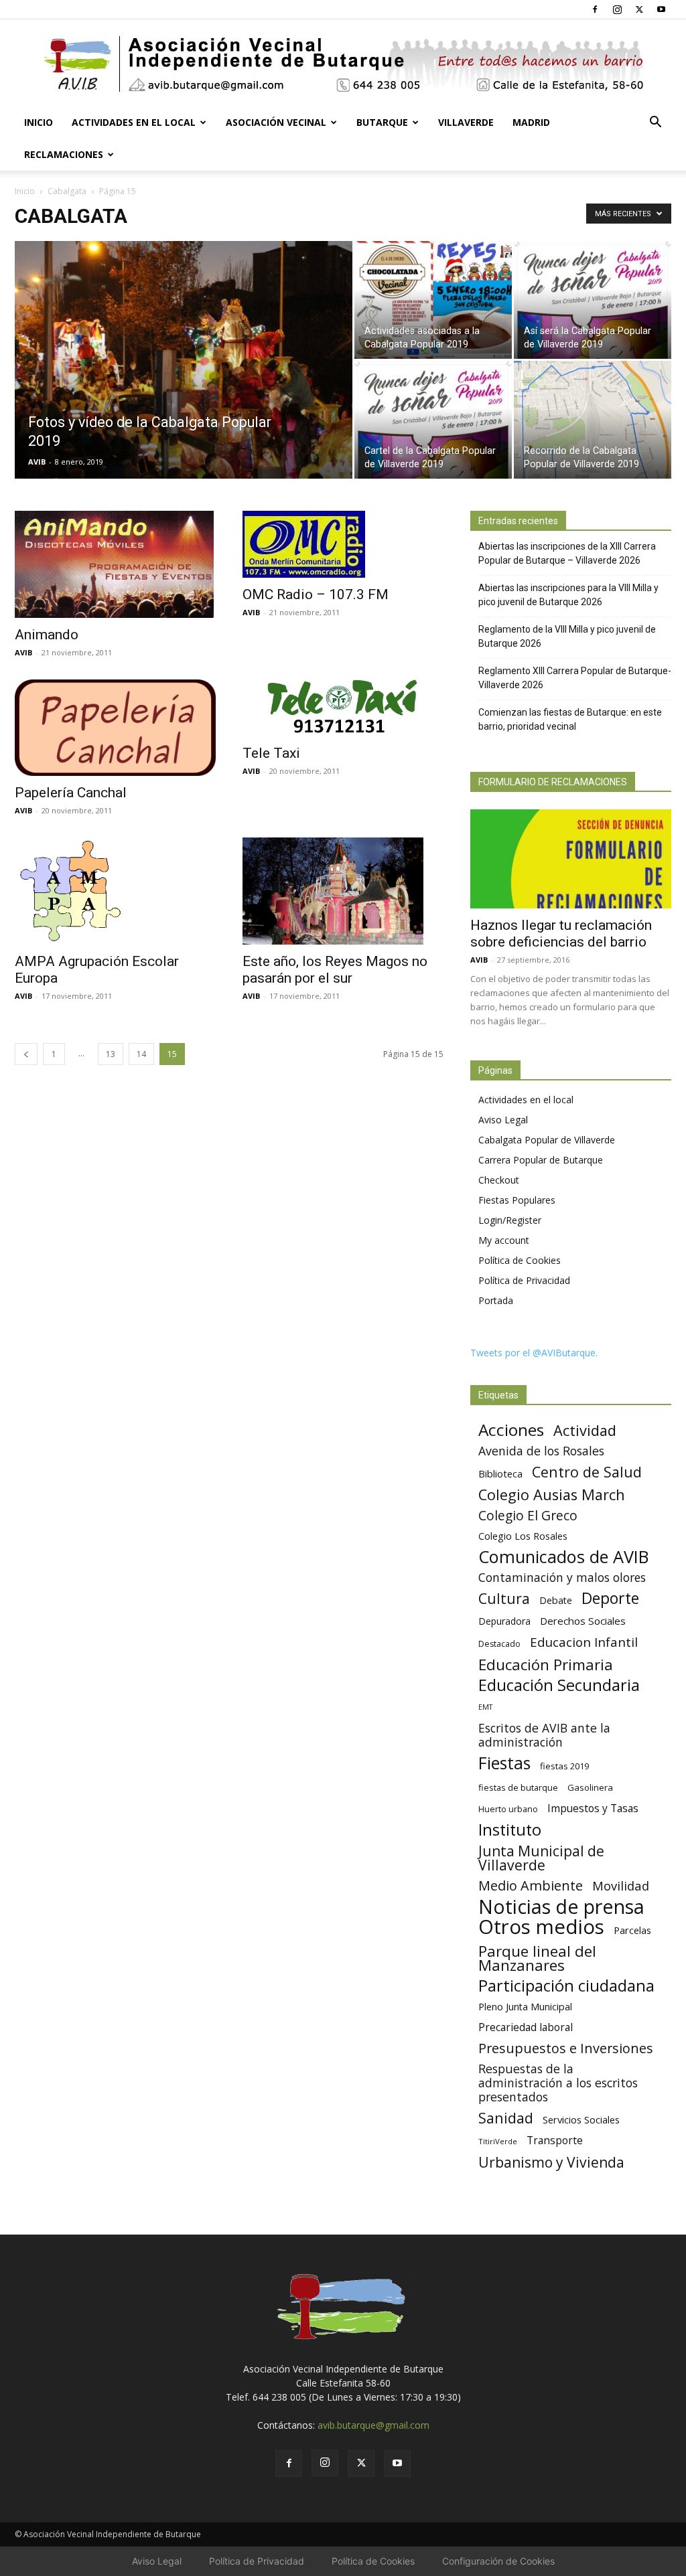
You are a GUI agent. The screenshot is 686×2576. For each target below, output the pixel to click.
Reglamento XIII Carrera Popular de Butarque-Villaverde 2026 (575, 678)
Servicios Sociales (581, 2119)
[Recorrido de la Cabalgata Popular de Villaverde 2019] (593, 420)
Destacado (499, 1644)
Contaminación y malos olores (562, 1578)
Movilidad (621, 1885)
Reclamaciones (64, 154)
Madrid (531, 122)
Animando (47, 635)
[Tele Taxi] (343, 708)
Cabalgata (67, 191)
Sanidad (506, 2118)
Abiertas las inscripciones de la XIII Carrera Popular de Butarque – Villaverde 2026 (567, 553)
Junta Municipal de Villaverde (541, 1858)
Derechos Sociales (583, 1621)
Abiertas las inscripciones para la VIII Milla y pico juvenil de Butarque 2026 (568, 595)
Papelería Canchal (71, 793)
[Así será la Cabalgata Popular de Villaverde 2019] (593, 300)
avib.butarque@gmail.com (373, 2425)
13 (111, 1054)
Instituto (510, 1830)
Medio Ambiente (531, 1885)
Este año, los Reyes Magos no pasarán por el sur (335, 970)
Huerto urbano (508, 1809)
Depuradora (504, 1621)
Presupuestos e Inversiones (566, 2048)
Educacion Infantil (584, 1642)
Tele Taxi (271, 753)
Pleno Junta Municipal (525, 2007)
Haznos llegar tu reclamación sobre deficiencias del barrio (561, 934)
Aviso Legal (503, 1120)
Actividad (585, 1430)
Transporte (555, 2141)
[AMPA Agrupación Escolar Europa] (115, 891)
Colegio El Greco (528, 1515)
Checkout (499, 1180)
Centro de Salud (587, 1472)
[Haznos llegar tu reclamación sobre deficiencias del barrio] (571, 859)
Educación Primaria (546, 1665)
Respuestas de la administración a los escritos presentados (558, 2083)
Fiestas (504, 1763)
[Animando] (115, 564)
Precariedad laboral (526, 2027)
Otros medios (541, 1927)
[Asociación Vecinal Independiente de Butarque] (343, 64)
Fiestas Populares (517, 1200)
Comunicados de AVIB (564, 1557)
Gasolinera (590, 1787)
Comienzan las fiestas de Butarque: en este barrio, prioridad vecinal (570, 719)
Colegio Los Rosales (523, 1536)
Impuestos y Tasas (593, 1808)
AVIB (37, 462)
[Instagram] (617, 9)
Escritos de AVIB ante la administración (544, 1735)
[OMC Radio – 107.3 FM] (343, 544)
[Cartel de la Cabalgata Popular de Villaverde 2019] (433, 420)
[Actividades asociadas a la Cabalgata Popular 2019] (433, 300)
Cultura (504, 1598)
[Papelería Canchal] (115, 728)
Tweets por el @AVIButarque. (534, 1353)
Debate (556, 1600)
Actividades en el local (134, 122)
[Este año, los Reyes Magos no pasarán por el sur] (343, 891)
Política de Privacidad (524, 1280)
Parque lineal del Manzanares (537, 1958)
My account (504, 1240)
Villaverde (466, 122)
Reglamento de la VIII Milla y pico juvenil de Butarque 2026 (567, 636)
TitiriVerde (498, 2141)
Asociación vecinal (276, 122)
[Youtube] (661, 9)
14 (141, 1054)
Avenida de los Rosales (541, 1451)
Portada (496, 1300)
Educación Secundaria (559, 1685)
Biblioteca (500, 1473)
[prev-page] (26, 1054)
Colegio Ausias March (552, 1495)
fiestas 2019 (564, 1766)
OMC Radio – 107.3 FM (316, 594)
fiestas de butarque (518, 1787)
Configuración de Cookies (498, 2561)
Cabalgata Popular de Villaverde (547, 1140)
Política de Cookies (520, 1260)
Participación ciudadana (566, 1986)
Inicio (39, 122)
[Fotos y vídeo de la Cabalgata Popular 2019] (184, 387)
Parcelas (632, 1930)
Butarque (382, 122)
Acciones (511, 1430)
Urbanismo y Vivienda (551, 2162)
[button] (655, 124)
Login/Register (510, 1220)
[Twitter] (639, 9)
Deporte (610, 1598)
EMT (485, 1707)
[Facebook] (595, 9)
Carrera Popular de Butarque (541, 1160)
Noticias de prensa (561, 1906)
